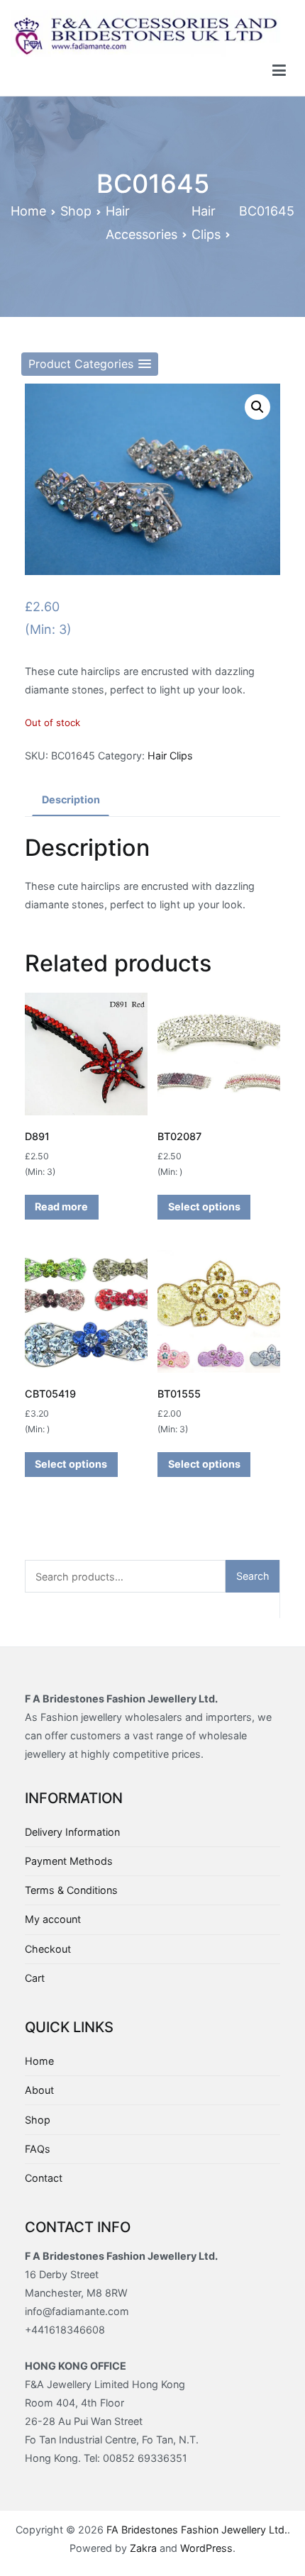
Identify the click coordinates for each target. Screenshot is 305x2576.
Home (28, 211)
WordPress (206, 2548)
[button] (90, 364)
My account (53, 1919)
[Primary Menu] (279, 71)
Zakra (143, 2548)
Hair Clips (170, 755)
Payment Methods (69, 1861)
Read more (61, 1206)
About (39, 2090)
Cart (35, 1978)
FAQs (38, 2149)
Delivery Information (72, 1832)
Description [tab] (71, 799)
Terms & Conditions (71, 1890)
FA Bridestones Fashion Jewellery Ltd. (197, 2530)
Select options (204, 1206)
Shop (76, 211)
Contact (44, 2178)
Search (253, 1576)
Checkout (48, 1949)
